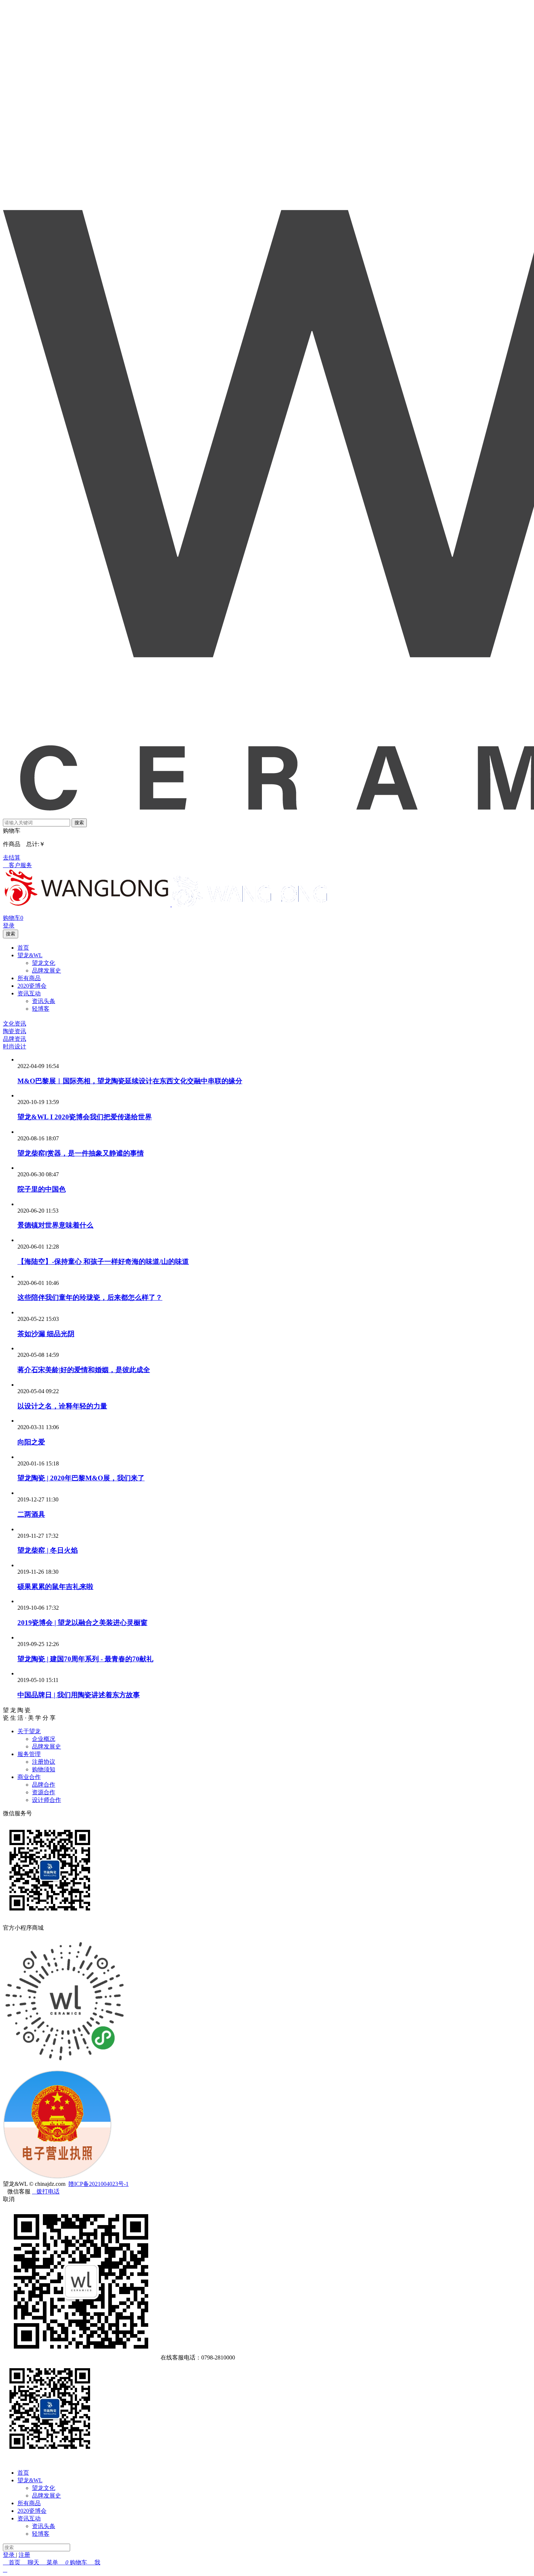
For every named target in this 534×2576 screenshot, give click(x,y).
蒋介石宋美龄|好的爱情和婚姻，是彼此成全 (84, 1370)
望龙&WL (30, 2480)
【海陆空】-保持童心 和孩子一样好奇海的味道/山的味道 (103, 1261)
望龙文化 (44, 2488)
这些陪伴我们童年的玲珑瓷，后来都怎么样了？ (90, 1297)
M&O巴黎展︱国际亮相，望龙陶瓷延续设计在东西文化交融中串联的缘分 (130, 1081)
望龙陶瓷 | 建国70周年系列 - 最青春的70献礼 (85, 1659)
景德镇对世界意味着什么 (55, 1225)
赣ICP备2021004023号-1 (98, 2184)
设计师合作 (46, 1800)
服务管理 (29, 1754)
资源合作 (44, 1792)
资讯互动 (29, 2518)
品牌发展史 (46, 1746)
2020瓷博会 (32, 2511)
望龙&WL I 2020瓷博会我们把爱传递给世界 (85, 1117)
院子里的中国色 (42, 1189)
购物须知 (44, 1769)
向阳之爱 (31, 1442)
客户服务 (17, 865)
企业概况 (44, 1739)
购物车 (79, 2562)
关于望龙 (29, 1731)
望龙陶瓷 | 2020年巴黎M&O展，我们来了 (81, 1478)
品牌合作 (44, 1785)
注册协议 (44, 1762)
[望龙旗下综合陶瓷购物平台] (87, 904)
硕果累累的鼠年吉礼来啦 (55, 1587)
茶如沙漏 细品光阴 (46, 1334)
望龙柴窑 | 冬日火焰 (48, 1550)
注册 (24, 2555)
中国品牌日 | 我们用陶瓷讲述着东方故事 (79, 1695)
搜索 (79, 823)
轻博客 (41, 2534)
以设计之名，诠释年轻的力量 (62, 1406)
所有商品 (29, 2503)
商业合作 (29, 1777)
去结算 (12, 858)
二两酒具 (31, 1514)
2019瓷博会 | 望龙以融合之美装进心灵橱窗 (82, 1623)
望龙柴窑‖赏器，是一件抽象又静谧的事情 (81, 1153)
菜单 (52, 2562)
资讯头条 (44, 2526)
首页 (23, 2473)
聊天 (33, 2562)
